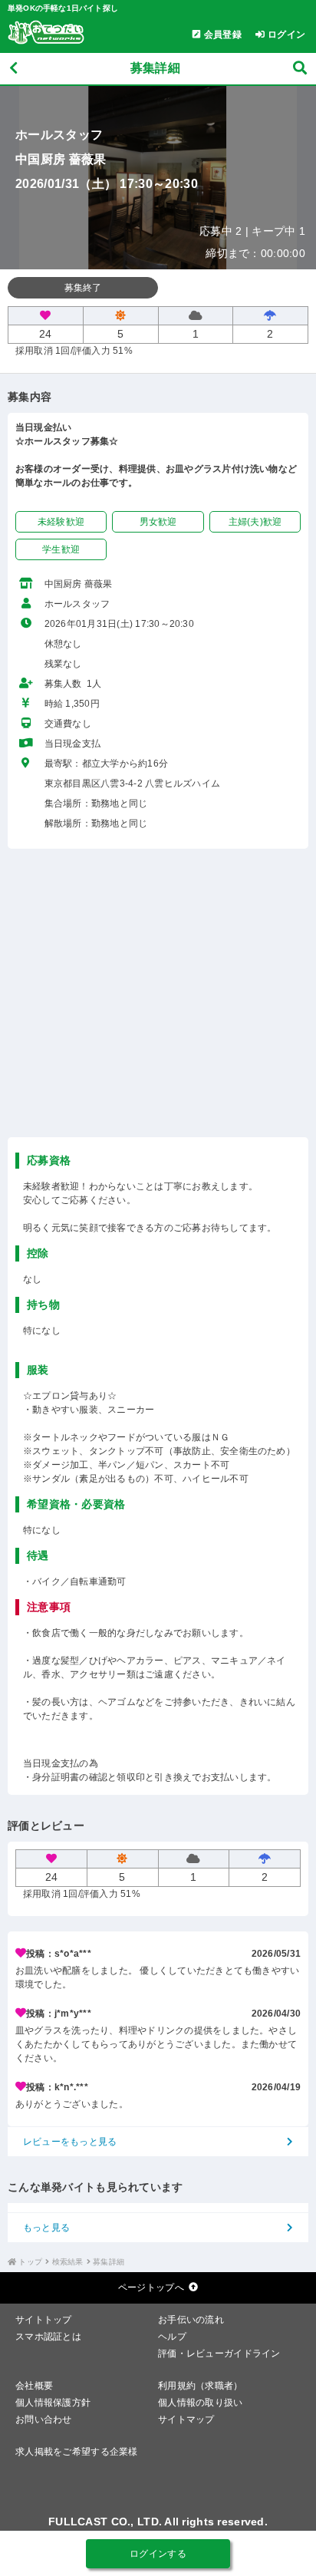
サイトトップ (44, 2320)
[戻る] (13, 69)
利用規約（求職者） (201, 2386)
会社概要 (34, 2386)
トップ (30, 2262)
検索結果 (68, 2262)
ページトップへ (151, 2287)
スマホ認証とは (48, 2337)
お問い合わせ (44, 2419)
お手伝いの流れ (191, 2320)
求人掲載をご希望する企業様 (77, 2452)
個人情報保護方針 (53, 2403)
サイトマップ (186, 2419)
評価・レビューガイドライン (219, 2353)
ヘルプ (172, 2337)
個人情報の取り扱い (201, 2403)
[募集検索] (300, 69)
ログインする (158, 2554)
